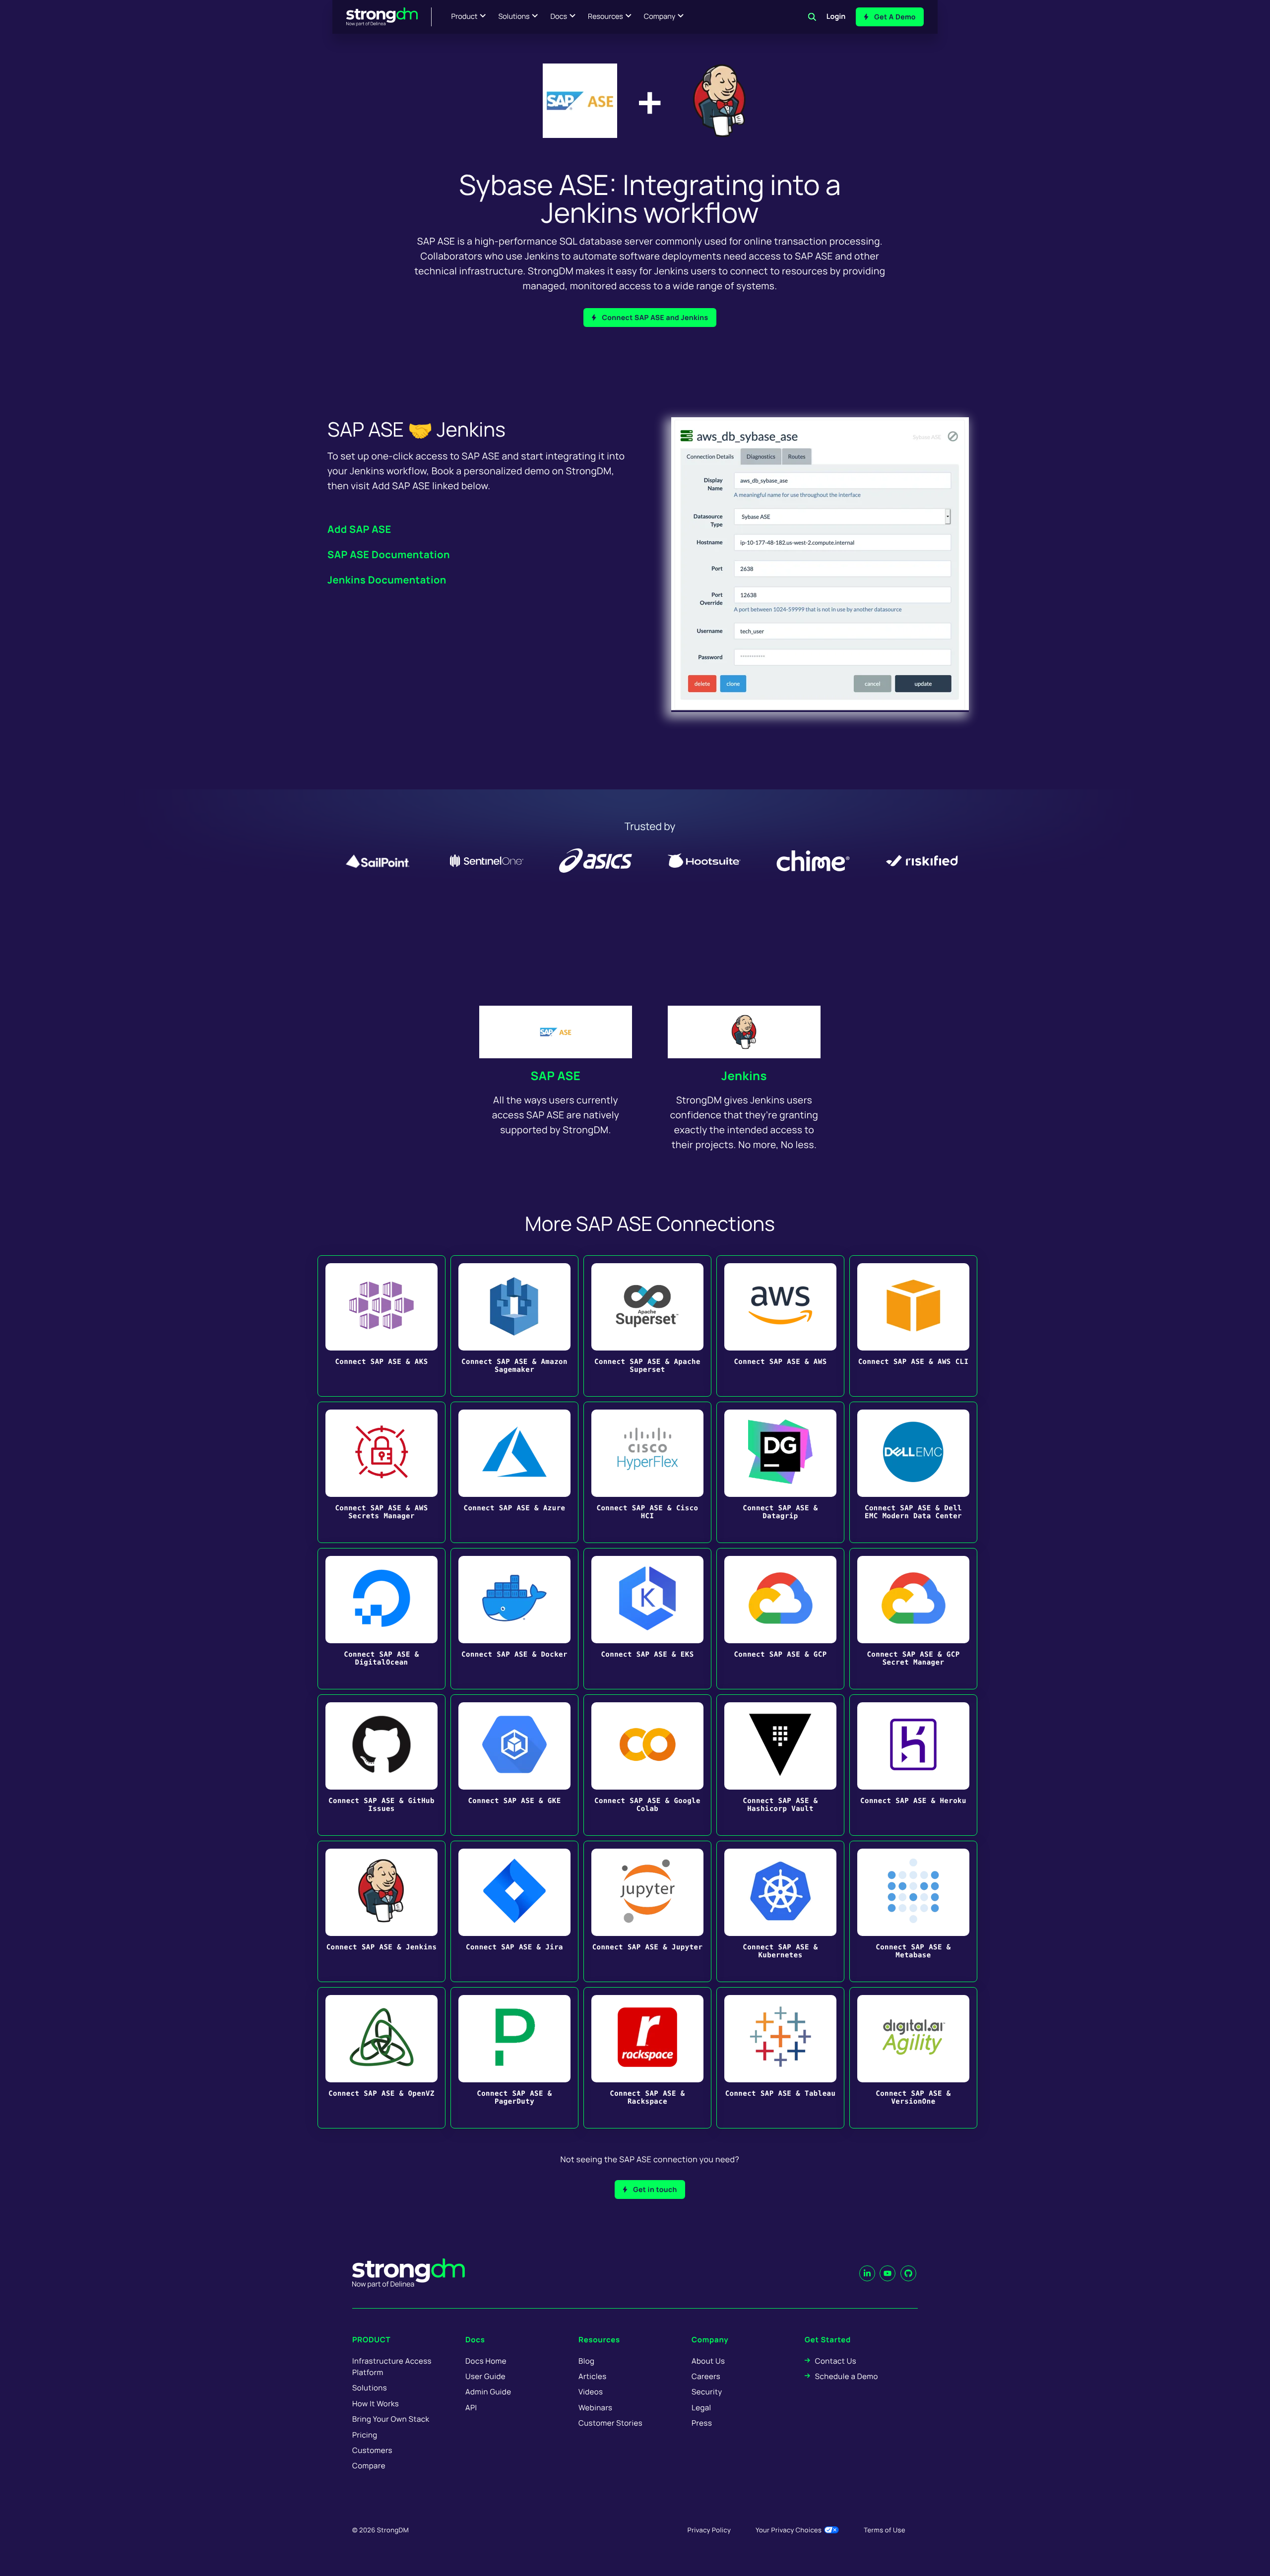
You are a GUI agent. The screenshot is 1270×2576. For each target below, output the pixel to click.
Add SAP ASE (359, 529)
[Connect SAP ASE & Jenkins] (381, 1911)
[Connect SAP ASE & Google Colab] (647, 1765)
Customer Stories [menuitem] (610, 2423)
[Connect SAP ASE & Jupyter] (647, 1911)
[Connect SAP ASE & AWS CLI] (913, 1326)
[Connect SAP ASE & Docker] (514, 1619)
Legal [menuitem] (701, 2408)
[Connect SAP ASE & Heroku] (913, 1765)
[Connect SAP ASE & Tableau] (780, 2058)
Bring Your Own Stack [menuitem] (391, 2419)
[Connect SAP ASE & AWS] (780, 1326)
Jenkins (744, 1076)
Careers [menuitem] (706, 2376)
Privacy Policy (709, 2530)
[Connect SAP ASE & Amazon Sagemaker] (514, 1326)
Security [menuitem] (707, 2392)
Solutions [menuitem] (370, 2388)
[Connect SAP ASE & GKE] (514, 1765)
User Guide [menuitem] (485, 2376)
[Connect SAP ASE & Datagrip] (780, 1472)
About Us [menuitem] (708, 2361)
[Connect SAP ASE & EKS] (647, 1619)
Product (465, 17)
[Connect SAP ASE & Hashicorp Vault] (780, 1765)
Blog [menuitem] (586, 2361)
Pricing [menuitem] (365, 2435)
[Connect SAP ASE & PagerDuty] (514, 2058)
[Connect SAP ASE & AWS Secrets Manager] (381, 1472)
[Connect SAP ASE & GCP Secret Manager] (913, 1619)
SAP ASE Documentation (389, 554)
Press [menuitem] (702, 2423)
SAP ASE (556, 1076)
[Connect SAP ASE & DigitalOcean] (381, 1619)
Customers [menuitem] (372, 2450)
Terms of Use (885, 2530)
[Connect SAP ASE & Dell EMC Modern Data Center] (913, 1472)
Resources (605, 17)
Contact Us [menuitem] (836, 2361)
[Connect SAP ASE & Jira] (514, 1911)
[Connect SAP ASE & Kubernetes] (780, 1911)
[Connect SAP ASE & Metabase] (913, 1911)
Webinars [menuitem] (595, 2408)
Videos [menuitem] (591, 2392)
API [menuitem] (471, 2408)
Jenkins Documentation (387, 580)
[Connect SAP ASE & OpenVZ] (381, 2058)
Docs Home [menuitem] (486, 2361)
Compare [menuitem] (369, 2466)
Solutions (514, 17)
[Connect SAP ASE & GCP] (780, 1619)
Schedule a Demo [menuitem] (847, 2376)
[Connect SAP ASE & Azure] (514, 1472)
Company (660, 17)
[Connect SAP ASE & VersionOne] (913, 2058)
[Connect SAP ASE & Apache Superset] (647, 1326)
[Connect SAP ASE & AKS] (381, 1326)
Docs (559, 17)
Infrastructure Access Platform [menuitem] (392, 2367)
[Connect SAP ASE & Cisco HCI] (647, 1472)
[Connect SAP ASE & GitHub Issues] (381, 1765)
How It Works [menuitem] (376, 2404)
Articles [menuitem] (592, 2376)
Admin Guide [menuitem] (488, 2392)
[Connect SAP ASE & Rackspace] (647, 2058)
